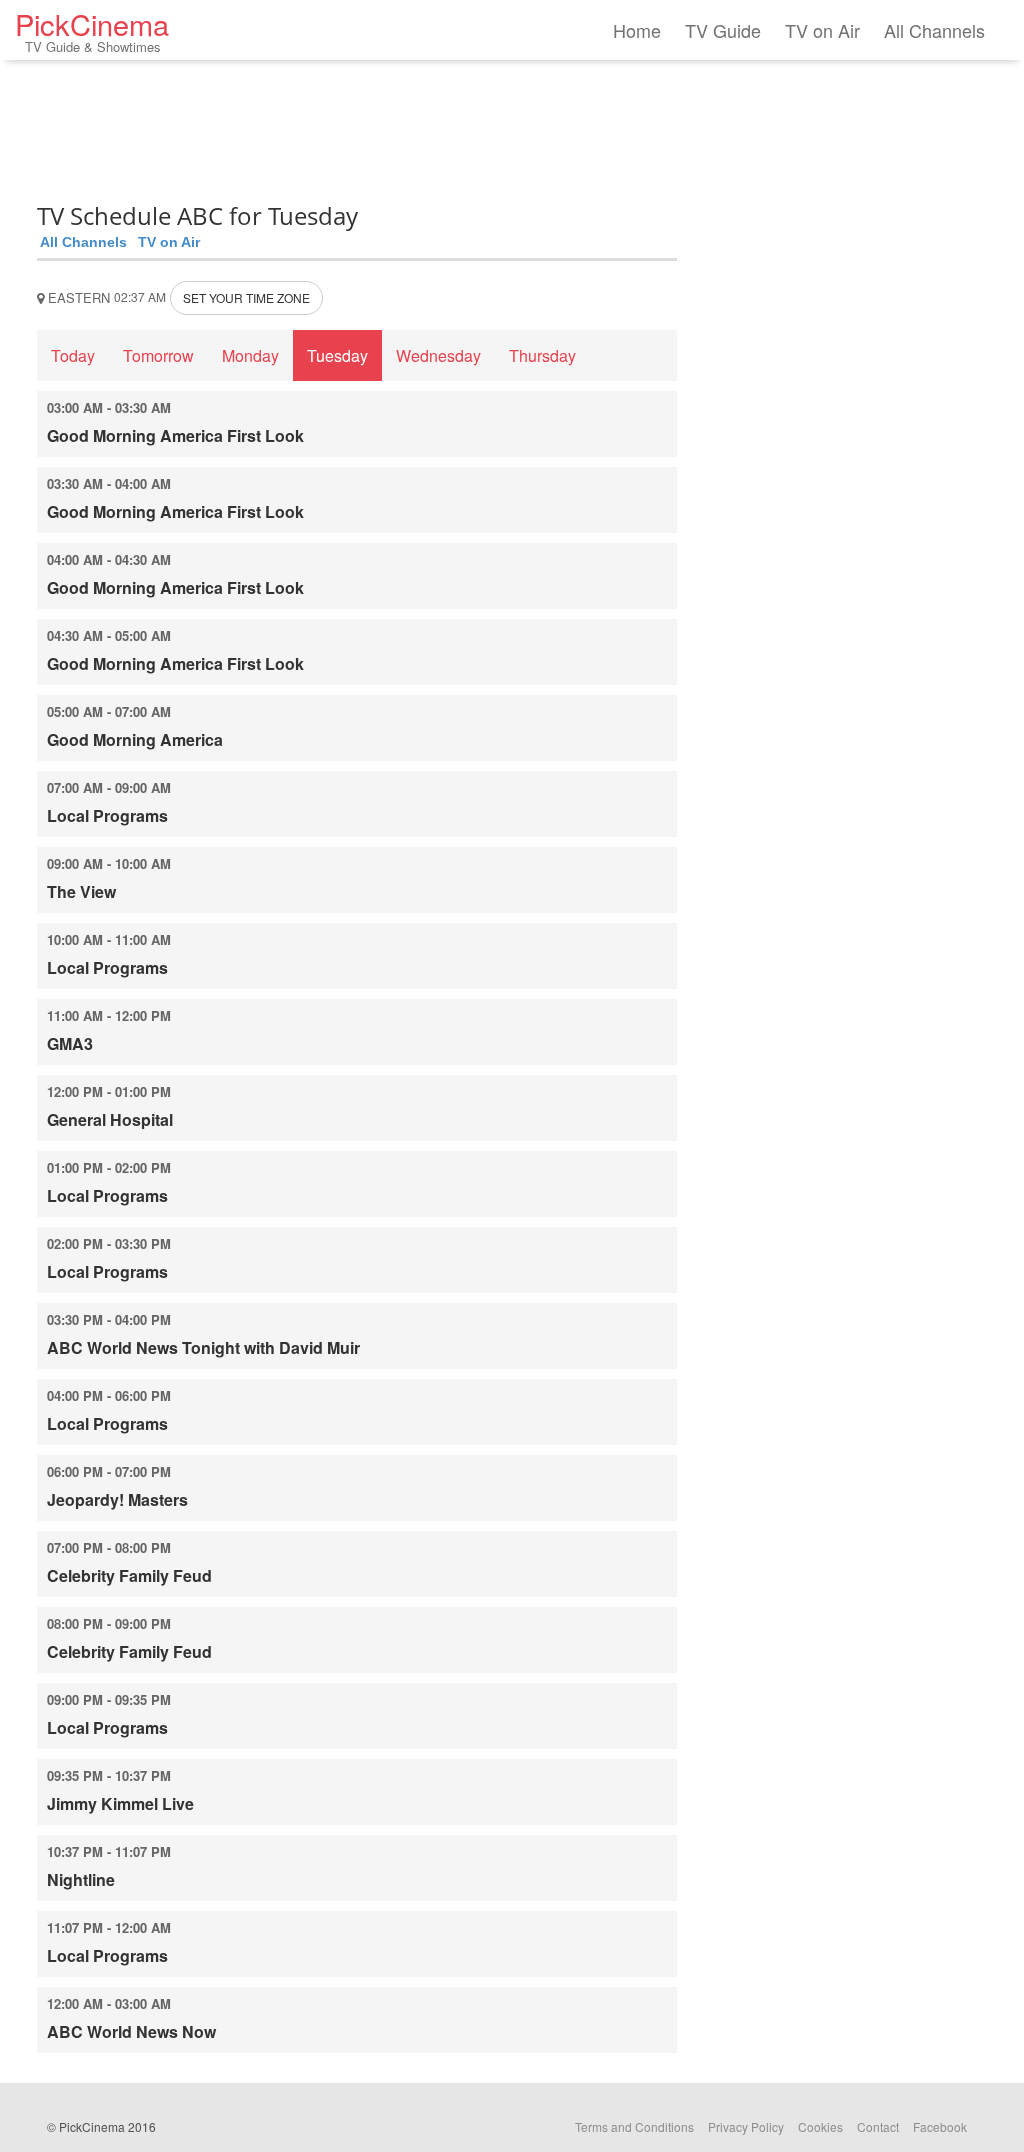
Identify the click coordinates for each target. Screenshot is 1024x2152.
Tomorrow (158, 355)
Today (73, 355)
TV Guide (723, 30)
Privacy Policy (746, 2126)
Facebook (940, 2126)
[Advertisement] (357, 125)
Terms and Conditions (634, 2126)
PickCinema (92, 29)
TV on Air (822, 30)
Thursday (542, 355)
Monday (250, 355)
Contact (878, 2126)
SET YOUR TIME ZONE (246, 297)
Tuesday (337, 355)
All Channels (934, 30)
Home (637, 30)
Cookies (820, 2126)
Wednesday (438, 355)
